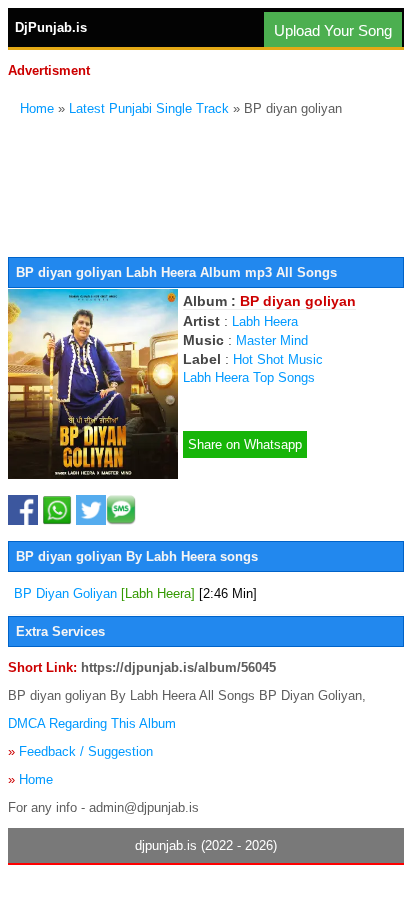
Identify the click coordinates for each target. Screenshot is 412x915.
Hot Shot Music (278, 359)
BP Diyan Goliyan (135, 593)
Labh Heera (265, 321)
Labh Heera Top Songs (249, 377)
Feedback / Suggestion (86, 751)
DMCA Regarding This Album (92, 723)
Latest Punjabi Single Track (149, 108)
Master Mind (272, 340)
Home (37, 108)
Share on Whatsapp (245, 444)
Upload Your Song (333, 30)
